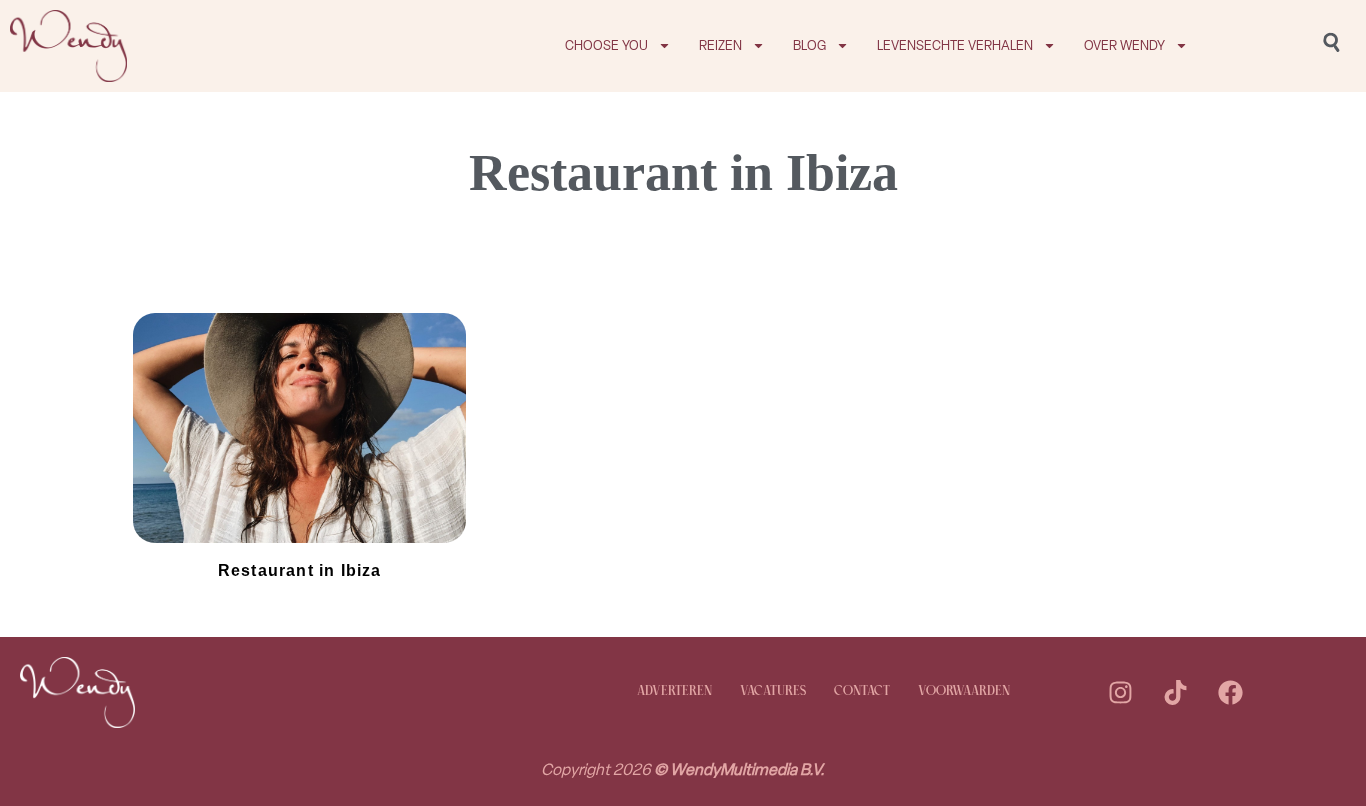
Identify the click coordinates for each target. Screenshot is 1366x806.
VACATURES (773, 691)
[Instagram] (1120, 692)
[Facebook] (1230, 692)
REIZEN (720, 45)
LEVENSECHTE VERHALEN (955, 45)
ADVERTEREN (674, 691)
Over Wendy (1124, 45)
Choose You (606, 45)
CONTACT (862, 691)
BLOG (809, 45)
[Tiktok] (1175, 692)
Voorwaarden (964, 691)
